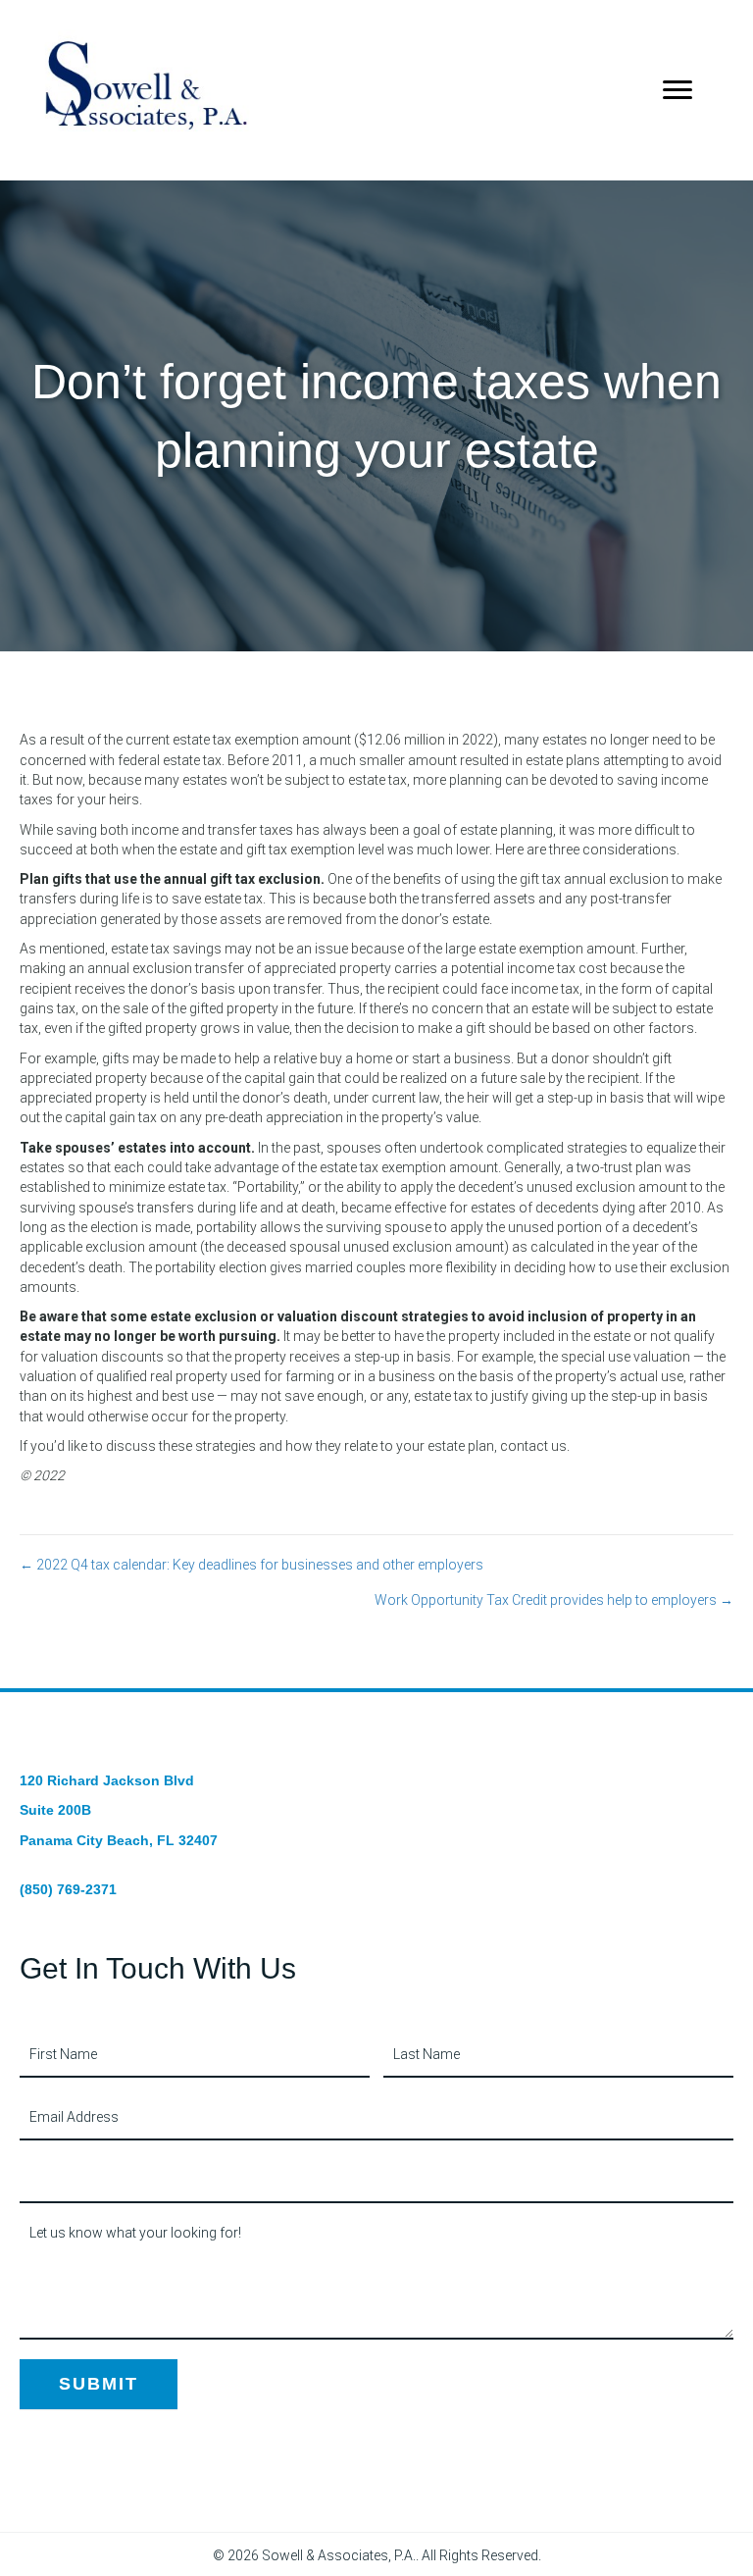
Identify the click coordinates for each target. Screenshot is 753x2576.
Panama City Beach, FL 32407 (119, 1840)
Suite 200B (55, 1810)
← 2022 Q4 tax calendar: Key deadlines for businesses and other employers (251, 1565)
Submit (99, 2384)
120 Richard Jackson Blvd (107, 1780)
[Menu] (678, 90)
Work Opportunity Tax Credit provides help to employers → (554, 1600)
